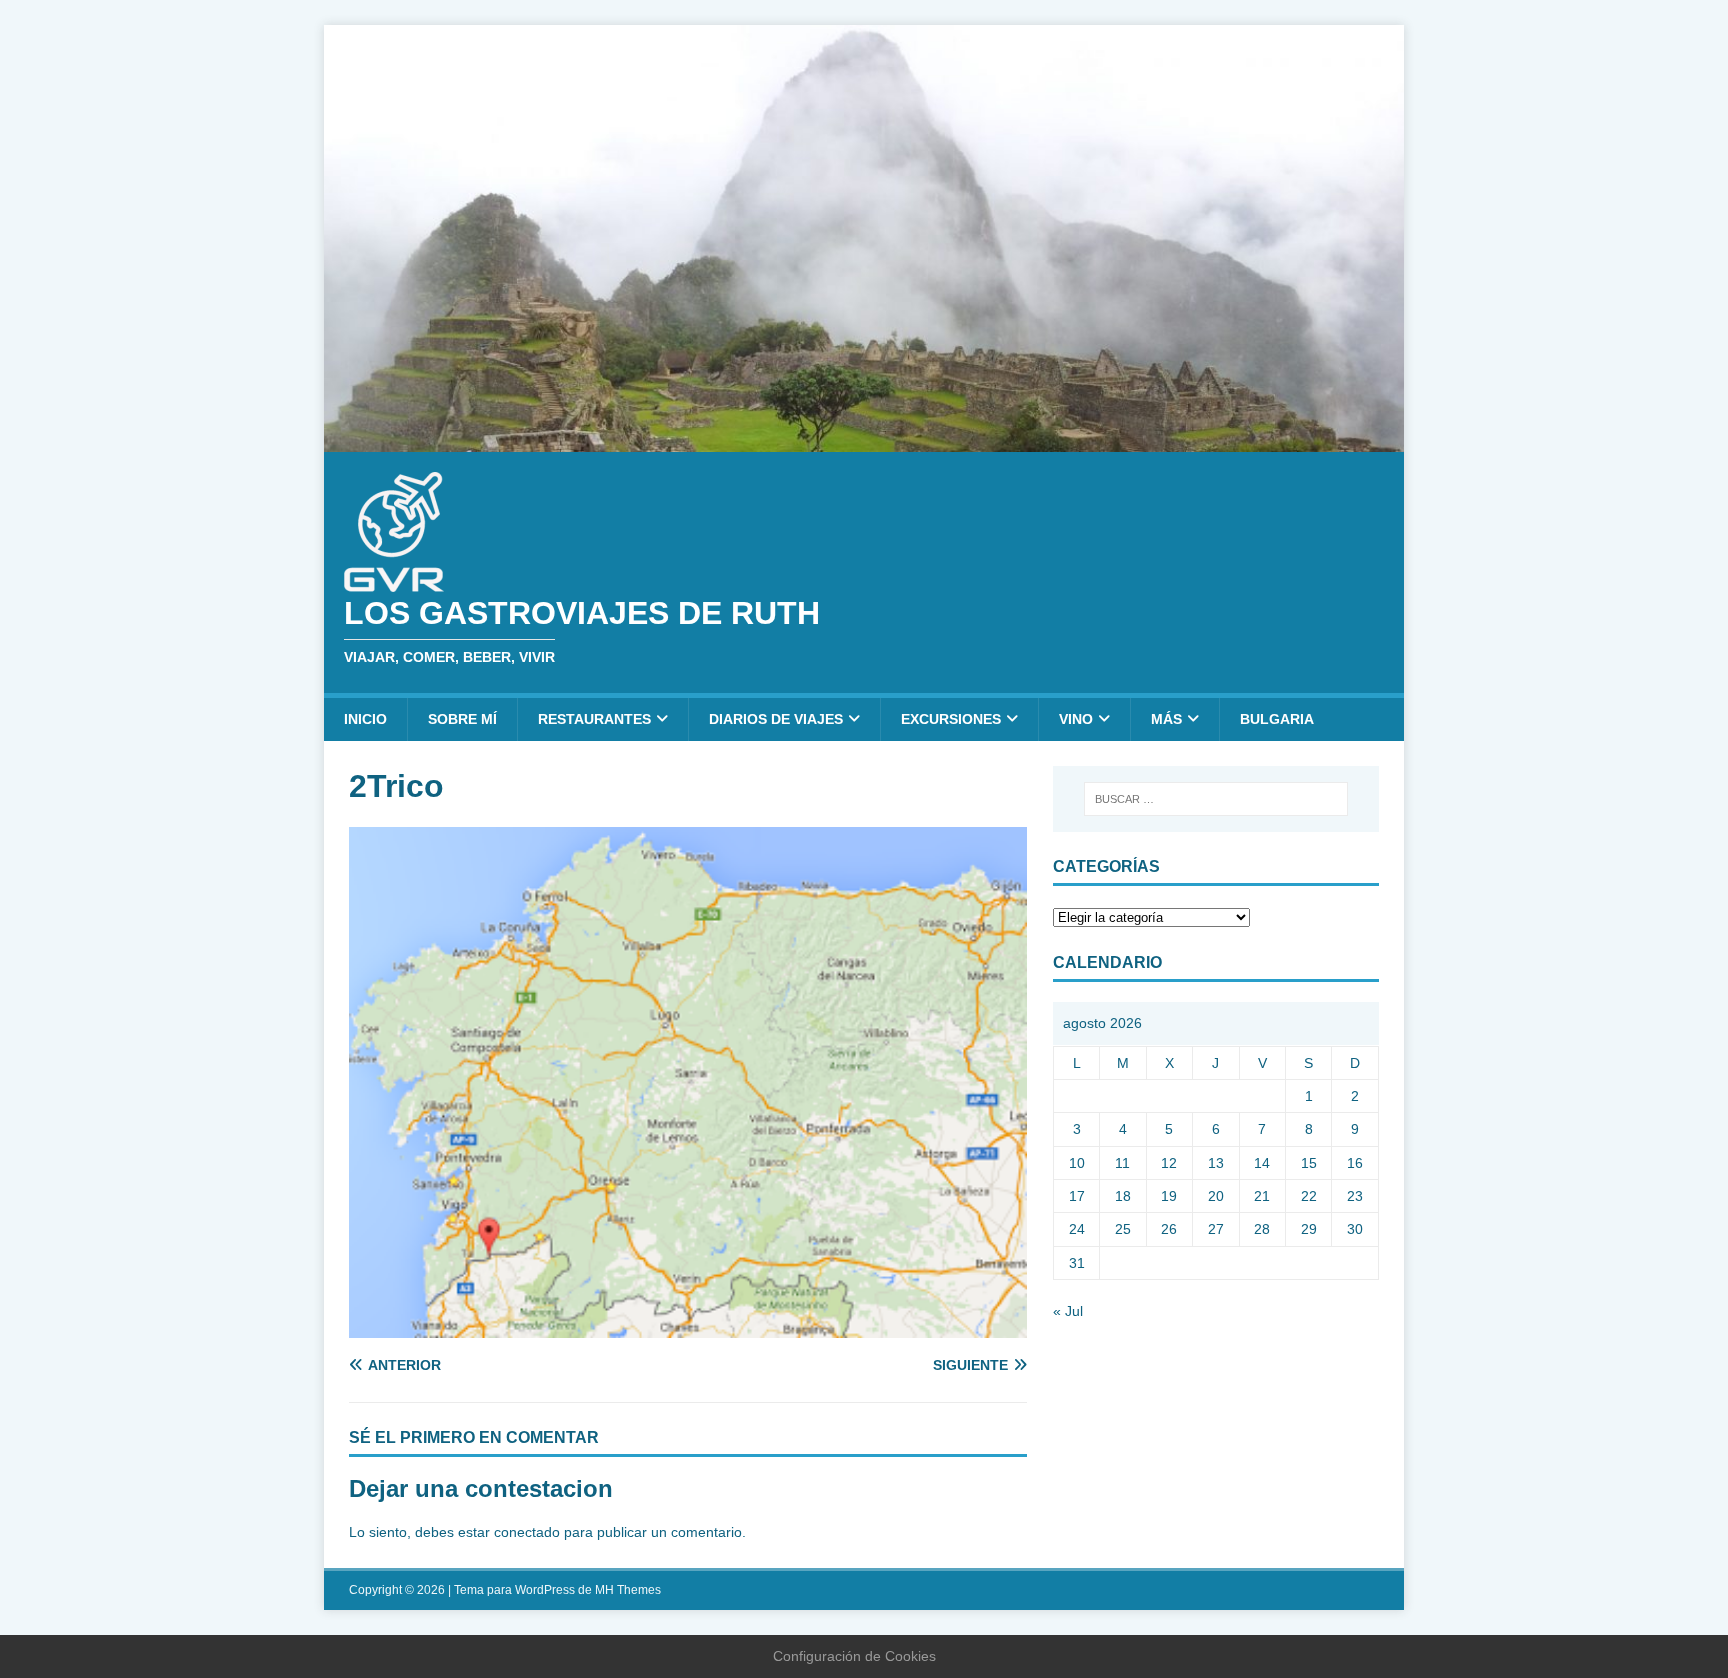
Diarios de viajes (776, 719)
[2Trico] (688, 1326)
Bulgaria (1277, 719)
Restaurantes (594, 719)
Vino (1076, 719)
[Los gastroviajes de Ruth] (864, 440)
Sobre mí (462, 719)
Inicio (365, 719)
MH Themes (628, 1590)
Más (1166, 719)
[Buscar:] (1216, 799)
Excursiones (951, 719)
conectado (527, 1532)
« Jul (1068, 1311)
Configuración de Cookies (854, 1656)
